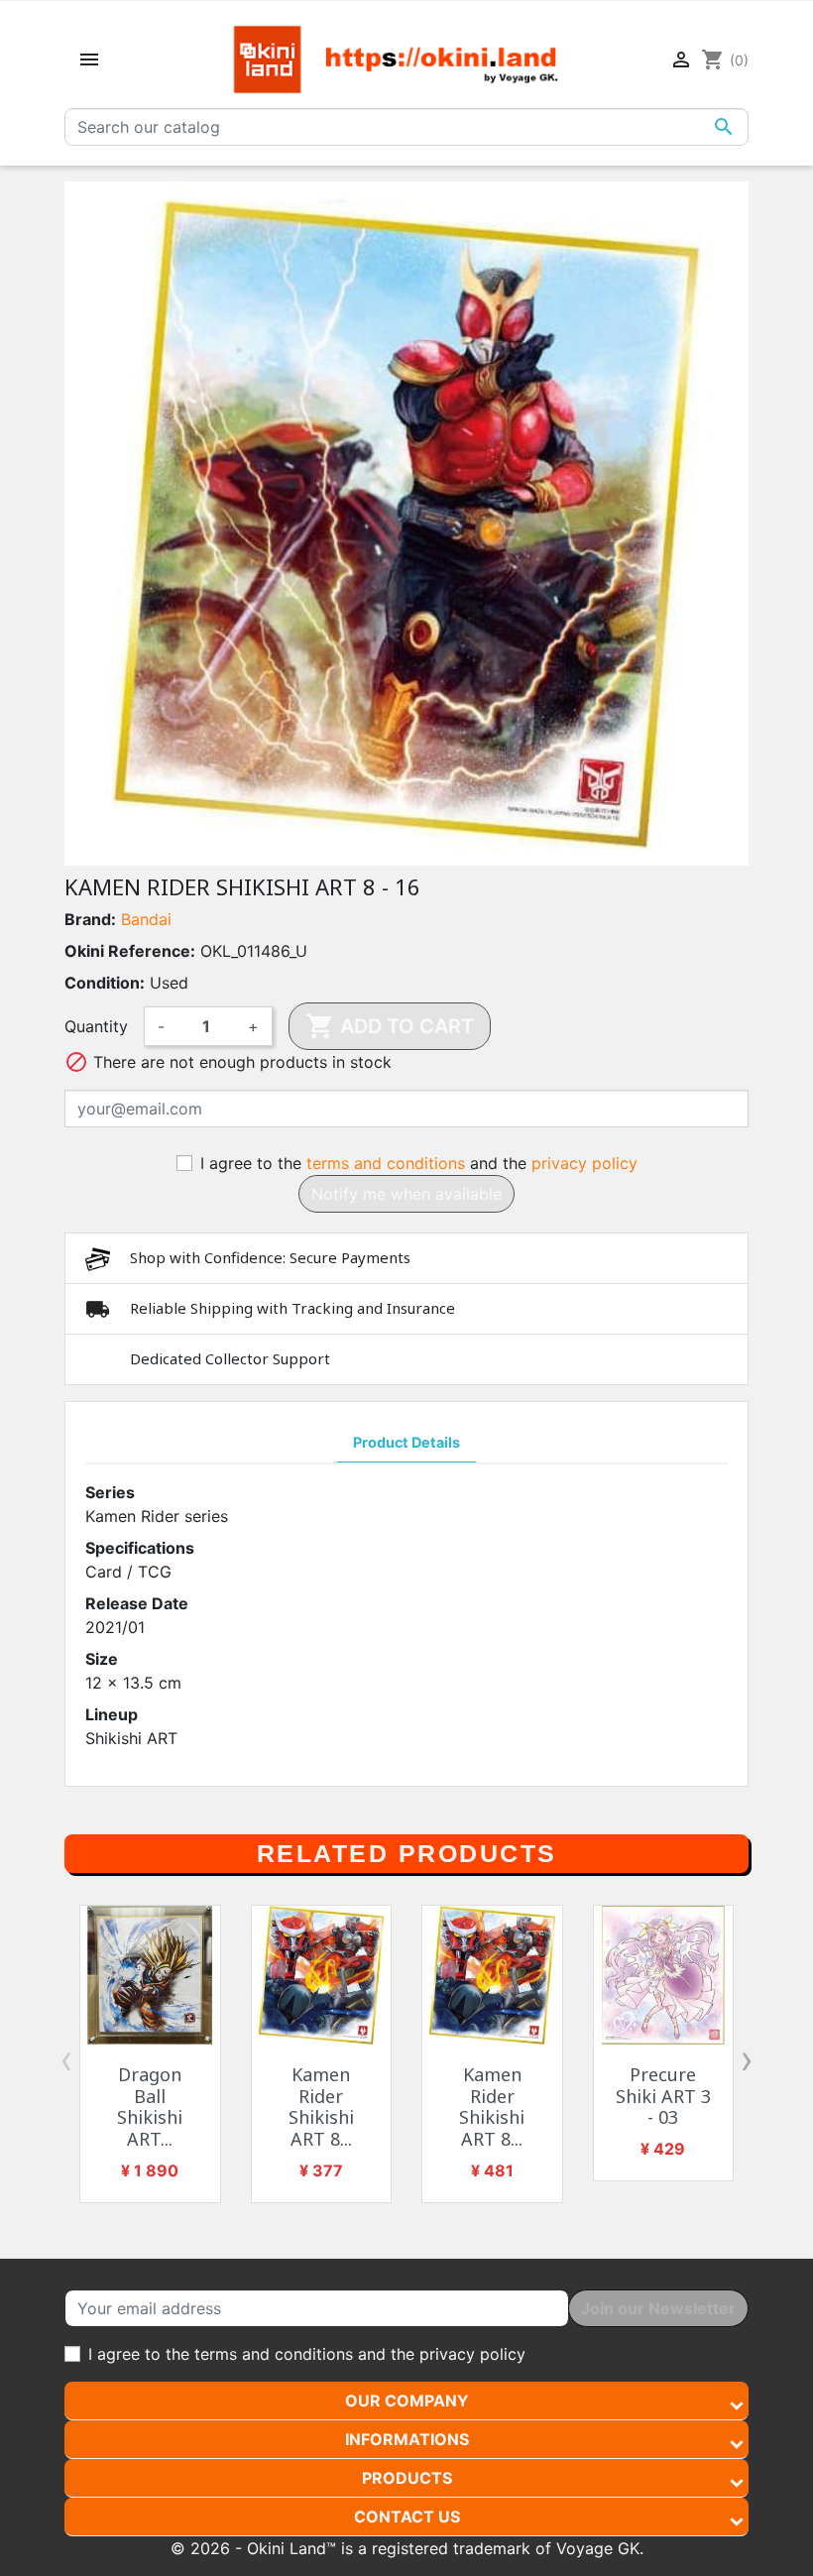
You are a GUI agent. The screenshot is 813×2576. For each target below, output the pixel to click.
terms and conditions (386, 1163)
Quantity (96, 1026)
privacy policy (584, 1163)
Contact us (407, 2517)
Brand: (90, 919)
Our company (407, 2400)
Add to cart (390, 1026)
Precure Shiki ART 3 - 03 (663, 2096)
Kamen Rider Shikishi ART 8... (321, 2107)
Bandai (146, 919)
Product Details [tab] (406, 1442)
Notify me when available (406, 1194)
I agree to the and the (419, 1163)
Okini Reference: (130, 951)
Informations (407, 2439)
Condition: (105, 983)
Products (407, 2478)
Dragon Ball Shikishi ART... (150, 2107)
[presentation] (66, 2059)
